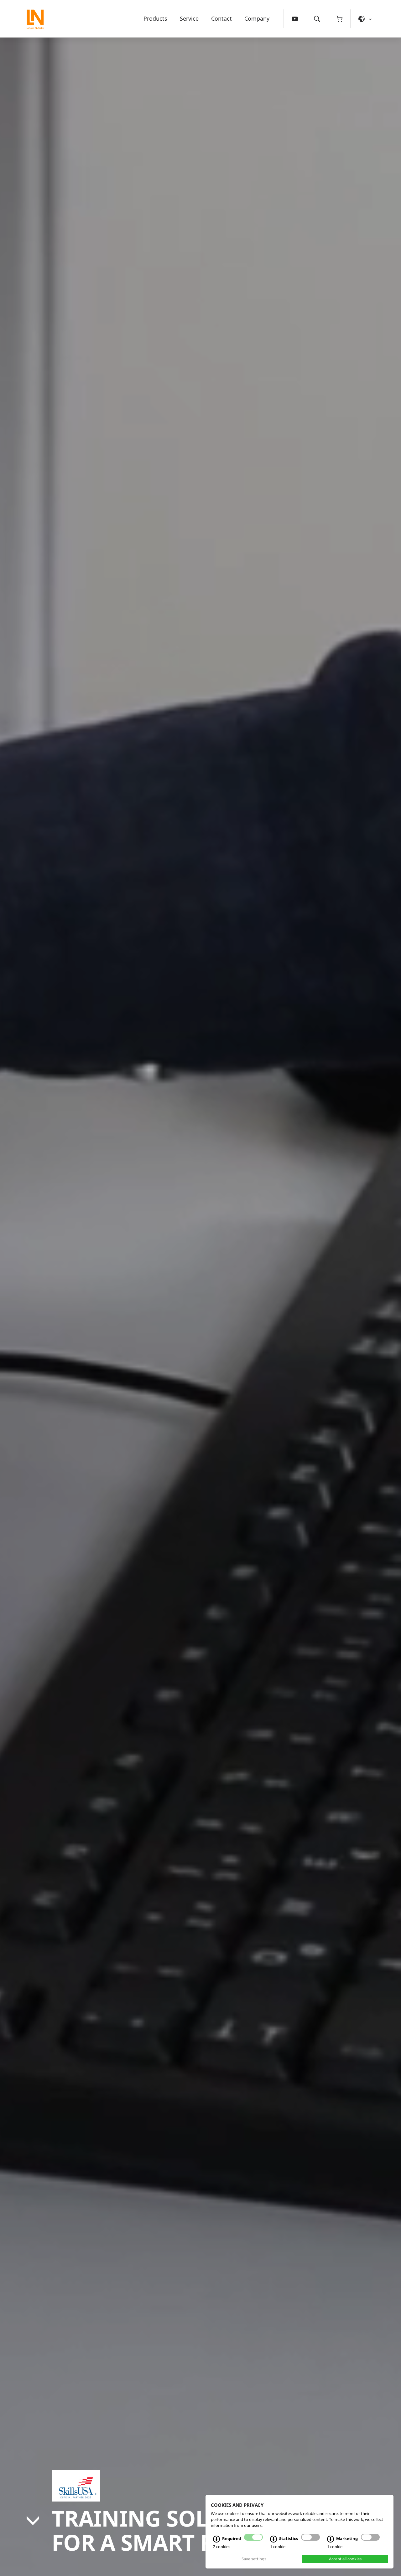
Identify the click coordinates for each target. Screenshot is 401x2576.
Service (189, 18)
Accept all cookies (345, 2559)
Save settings (254, 2559)
